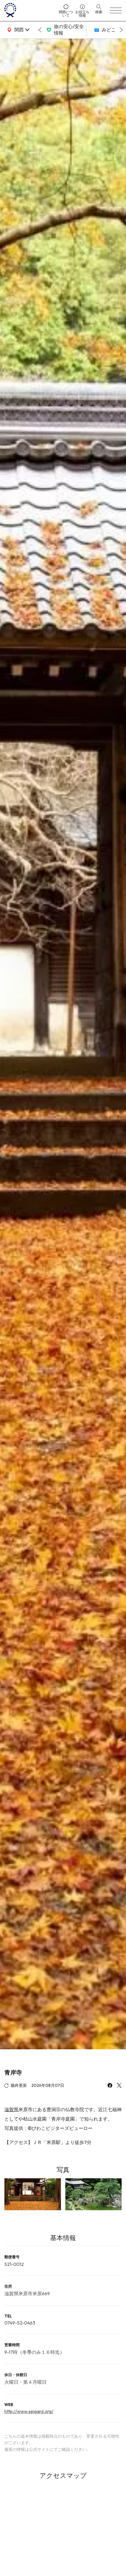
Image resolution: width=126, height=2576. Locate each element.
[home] (30, 11)
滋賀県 (11, 2109)
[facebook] (110, 2086)
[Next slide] (121, 30)
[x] (119, 2086)
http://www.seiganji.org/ (29, 2411)
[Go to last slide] (40, 30)
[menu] (116, 11)
